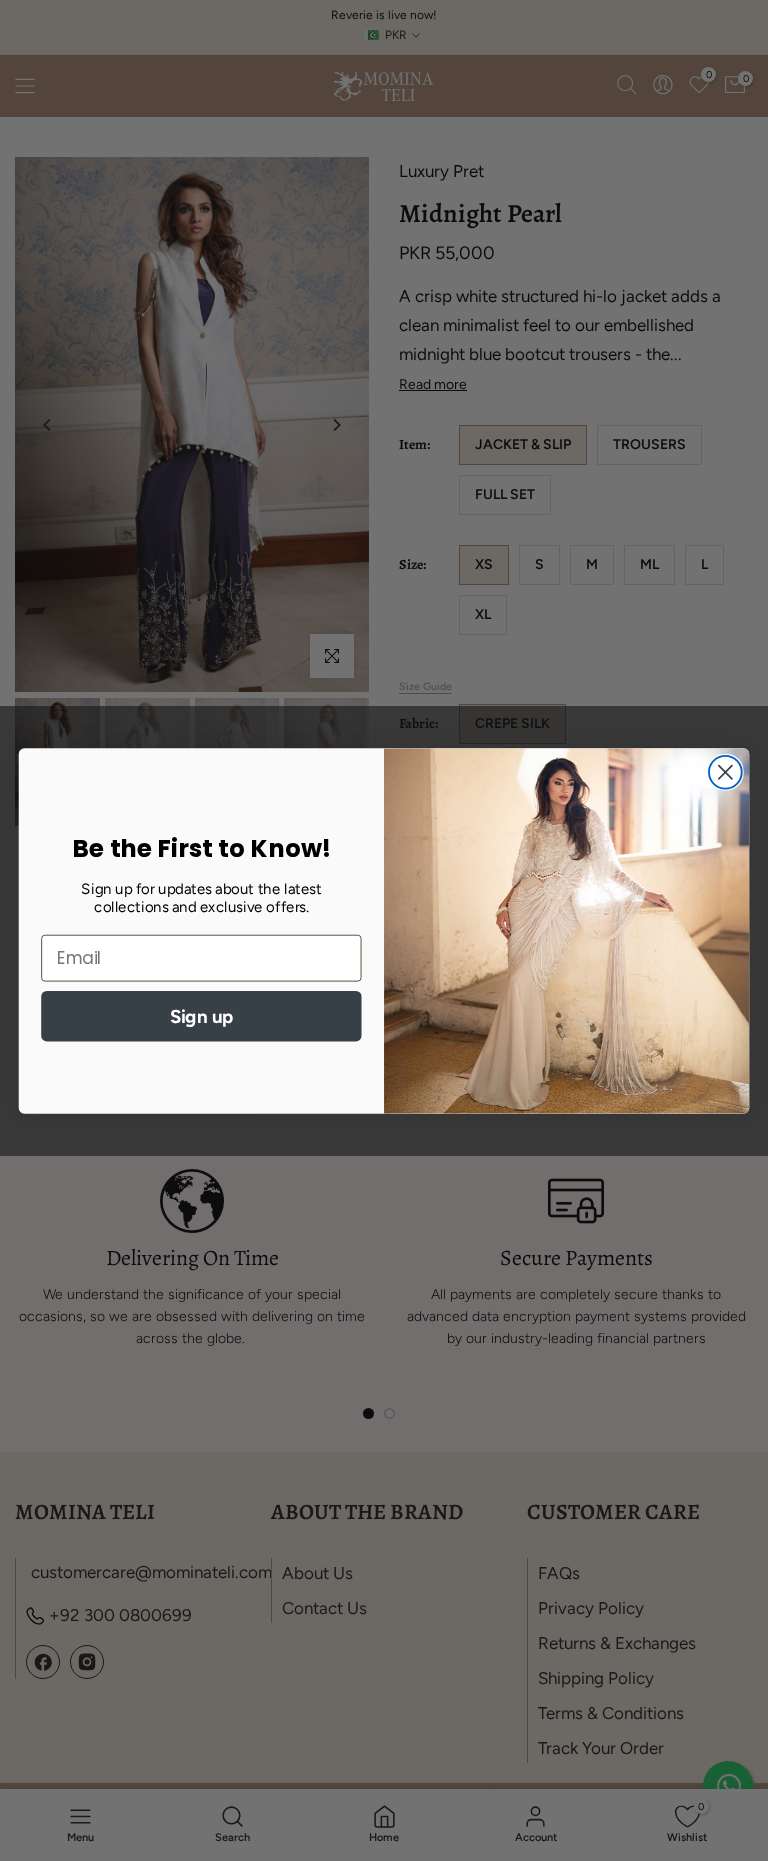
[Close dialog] (725, 771)
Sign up (202, 1015)
